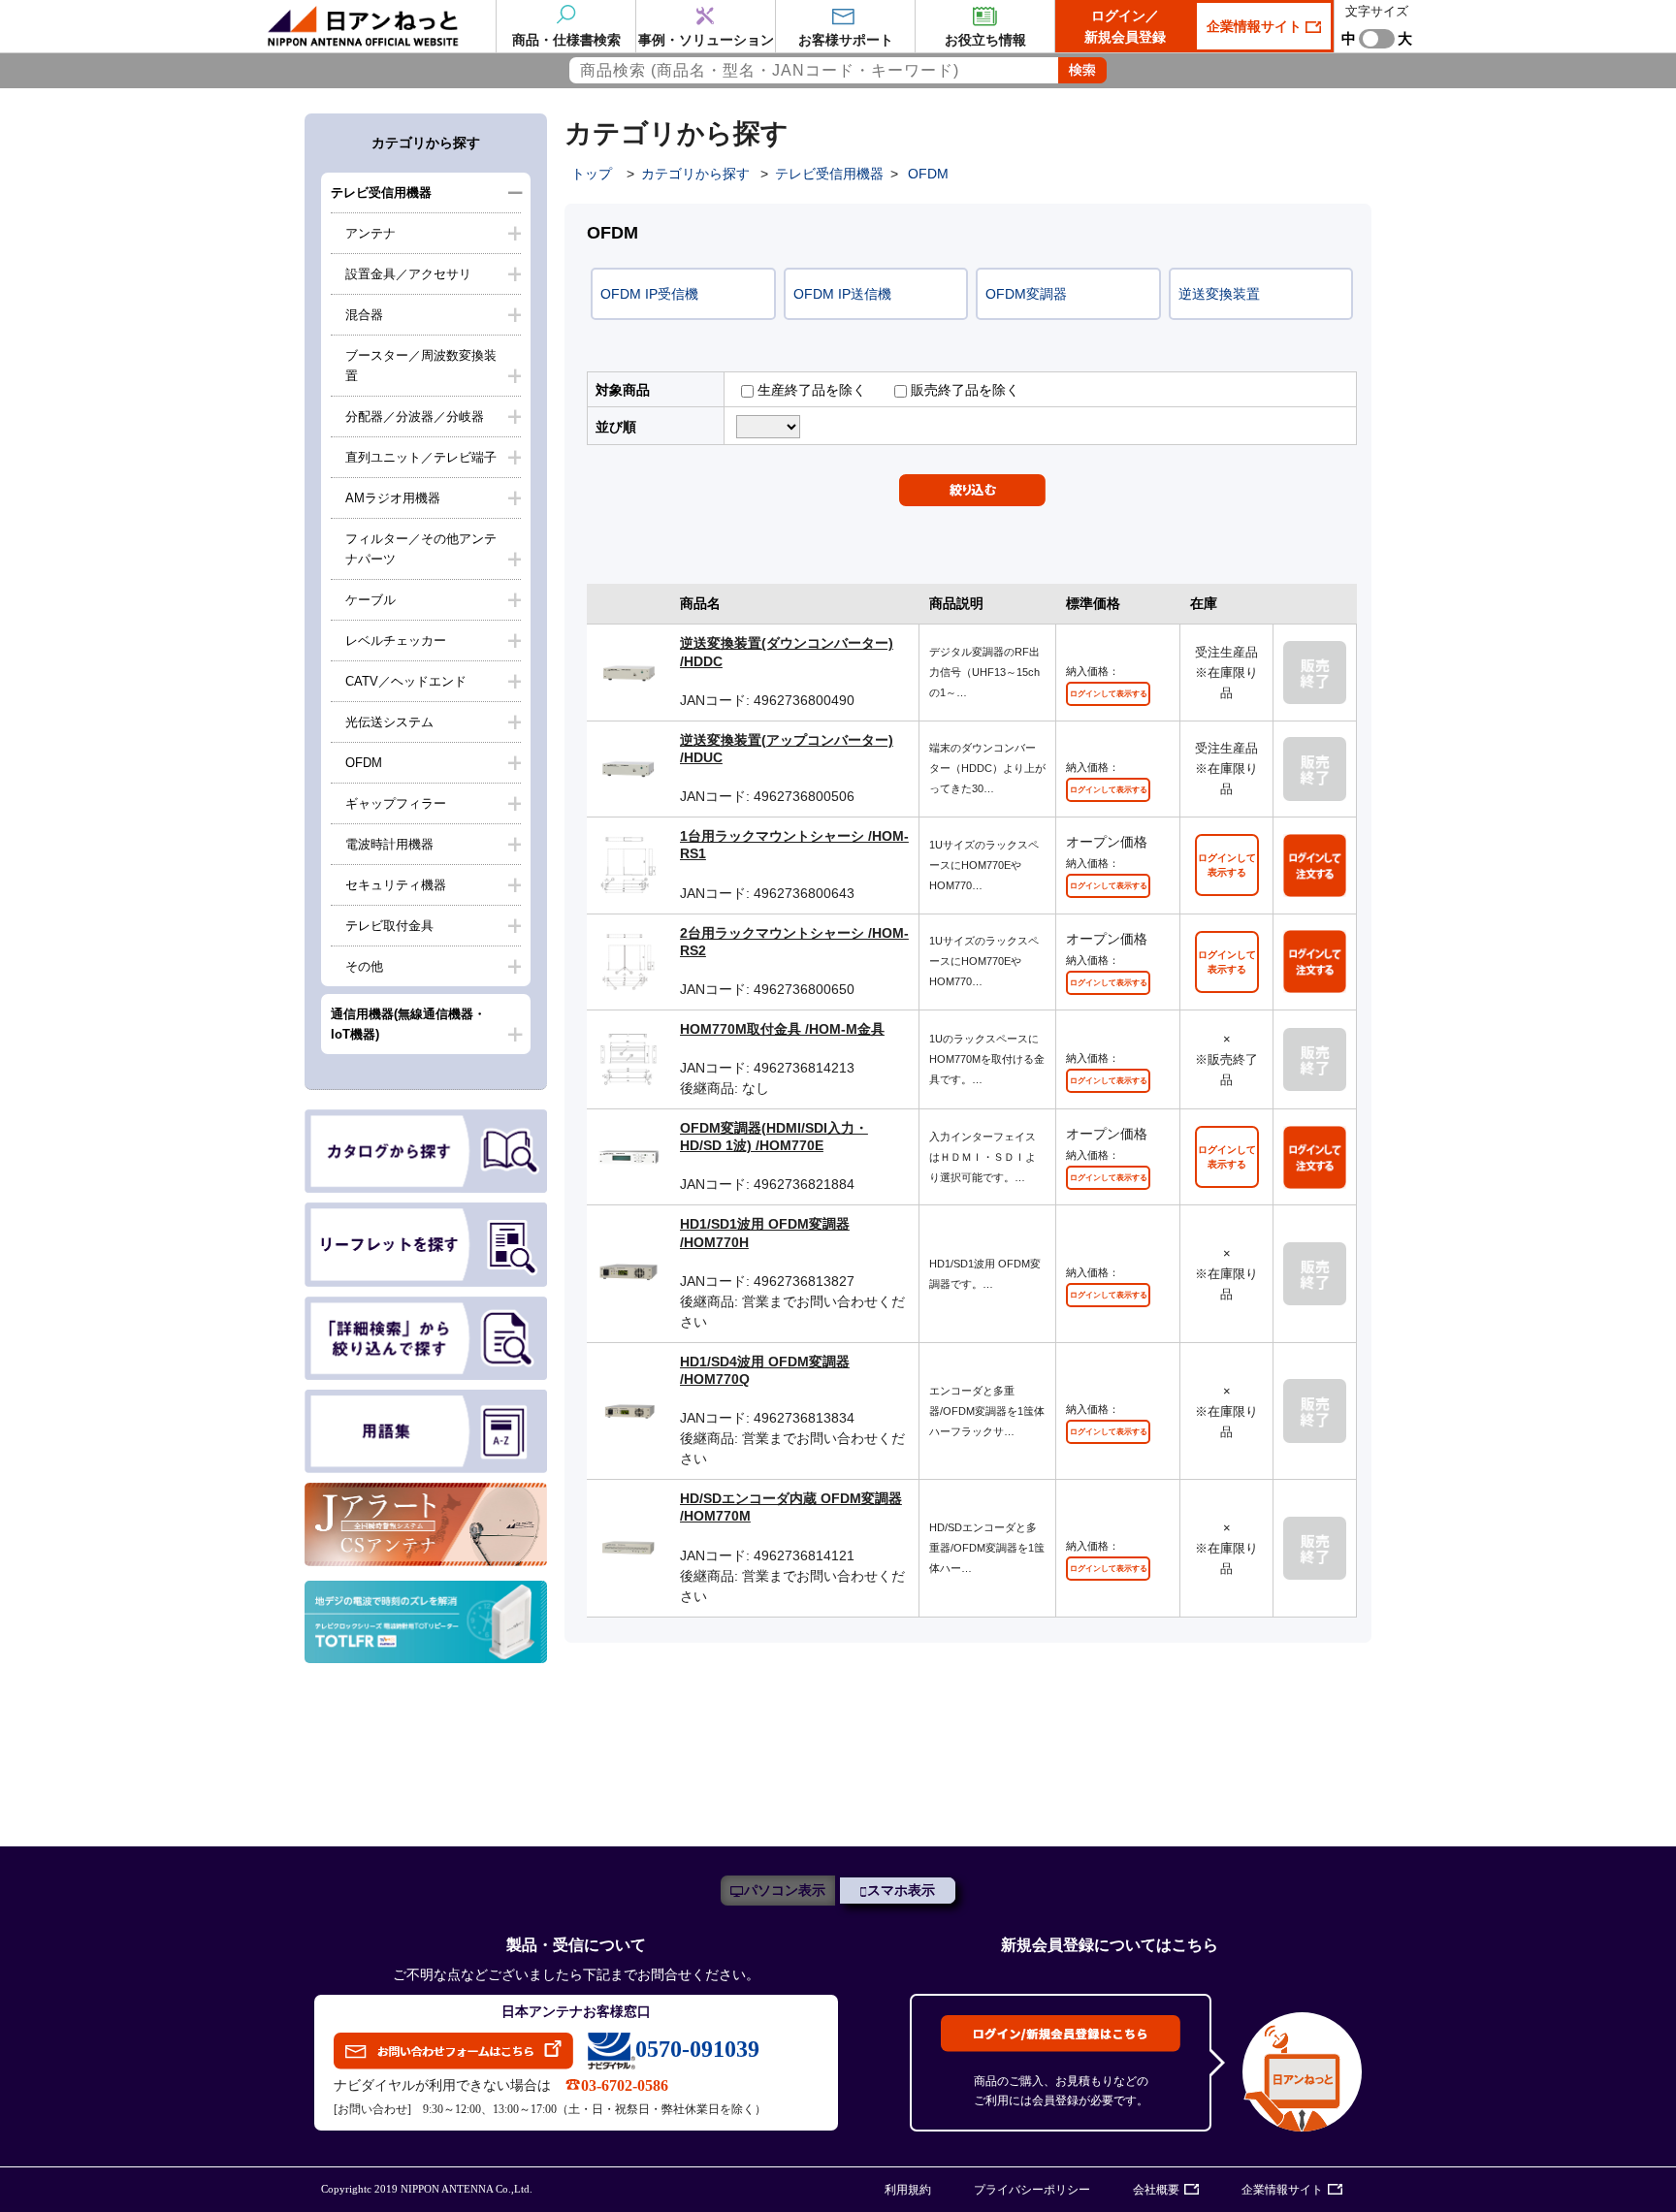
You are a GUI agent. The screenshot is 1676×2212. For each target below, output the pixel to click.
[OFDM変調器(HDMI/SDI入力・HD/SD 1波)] (628, 1156)
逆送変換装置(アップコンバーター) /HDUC (787, 749)
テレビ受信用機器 (381, 192)
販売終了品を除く (963, 390)
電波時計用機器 (389, 844)
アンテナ (371, 233)
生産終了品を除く (810, 390)
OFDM (364, 763)
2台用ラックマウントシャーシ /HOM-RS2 (794, 942)
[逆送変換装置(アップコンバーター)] (628, 768)
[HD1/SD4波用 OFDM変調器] (628, 1410)
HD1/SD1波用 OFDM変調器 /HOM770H (765, 1233)
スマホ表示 (901, 1891)
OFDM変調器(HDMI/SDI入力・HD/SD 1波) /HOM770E (774, 1137)
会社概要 (1156, 2190)
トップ (592, 174)
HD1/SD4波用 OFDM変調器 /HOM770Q (765, 1370)
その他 (364, 966)
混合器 (364, 315)
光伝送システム (389, 722)
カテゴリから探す (695, 174)
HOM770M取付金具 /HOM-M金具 (782, 1029)
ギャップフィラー (396, 803)
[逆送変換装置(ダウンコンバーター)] (628, 671)
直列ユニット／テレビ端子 (421, 457)
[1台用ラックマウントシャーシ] (628, 864)
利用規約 (908, 2190)
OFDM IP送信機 (842, 294)
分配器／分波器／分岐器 (415, 417)
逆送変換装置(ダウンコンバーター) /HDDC (787, 652)
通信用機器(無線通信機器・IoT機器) (408, 1024)
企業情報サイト (1256, 26)
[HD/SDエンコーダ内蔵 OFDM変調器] (628, 1547)
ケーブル (371, 600)
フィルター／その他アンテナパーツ (421, 549)
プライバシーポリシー (1032, 2190)
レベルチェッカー (396, 641)
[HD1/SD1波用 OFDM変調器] (628, 1272)
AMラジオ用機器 (393, 498)
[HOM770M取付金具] (628, 1058)
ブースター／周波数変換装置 (421, 366)
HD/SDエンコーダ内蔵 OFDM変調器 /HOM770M (791, 1507)
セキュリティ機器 (396, 885)
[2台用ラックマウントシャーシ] (628, 960)
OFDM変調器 (1026, 294)
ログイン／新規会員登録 (1125, 26)
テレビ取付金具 (389, 926)
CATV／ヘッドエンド (406, 681)
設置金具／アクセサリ (408, 274)
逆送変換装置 (1219, 294)
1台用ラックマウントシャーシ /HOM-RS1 (794, 845)
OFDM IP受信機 (649, 294)
